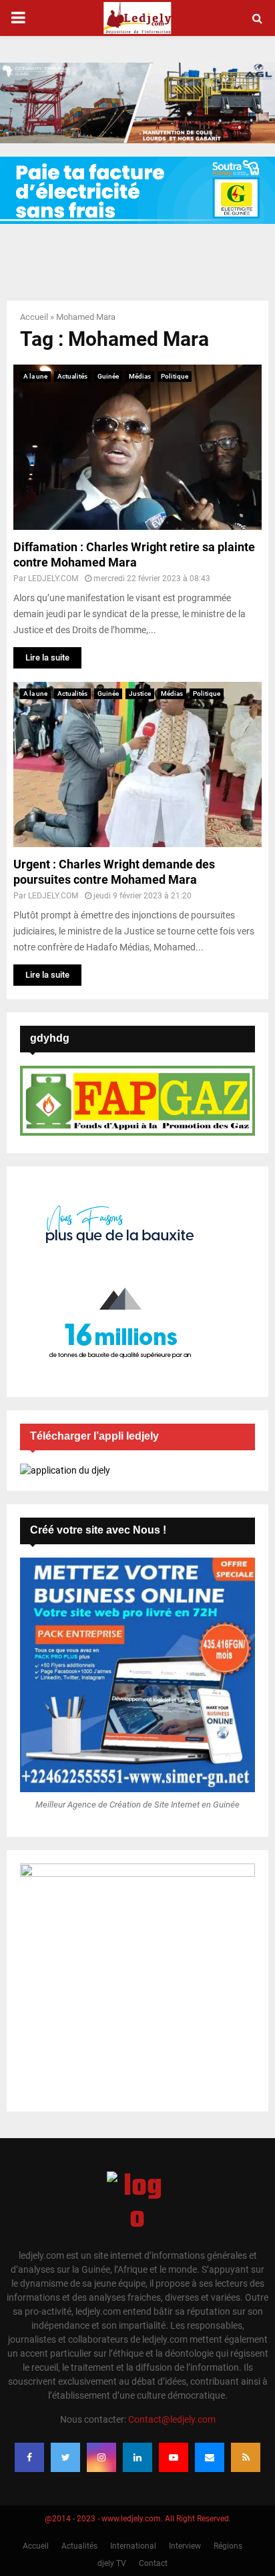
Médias (140, 376)
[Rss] (246, 2457)
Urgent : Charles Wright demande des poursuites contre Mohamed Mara (114, 872)
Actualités (72, 376)
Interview (185, 2546)
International (133, 2546)
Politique (175, 376)
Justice (140, 693)
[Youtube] (174, 2457)
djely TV (112, 2563)
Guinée (108, 376)
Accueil (34, 317)
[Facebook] (29, 2457)
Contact (153, 2563)
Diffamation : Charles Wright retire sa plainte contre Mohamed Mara (134, 555)
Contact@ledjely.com (172, 2419)
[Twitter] (65, 2457)
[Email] (210, 2457)
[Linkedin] (137, 2457)
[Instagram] (101, 2457)
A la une (35, 376)
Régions (228, 2546)
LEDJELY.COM (53, 579)
